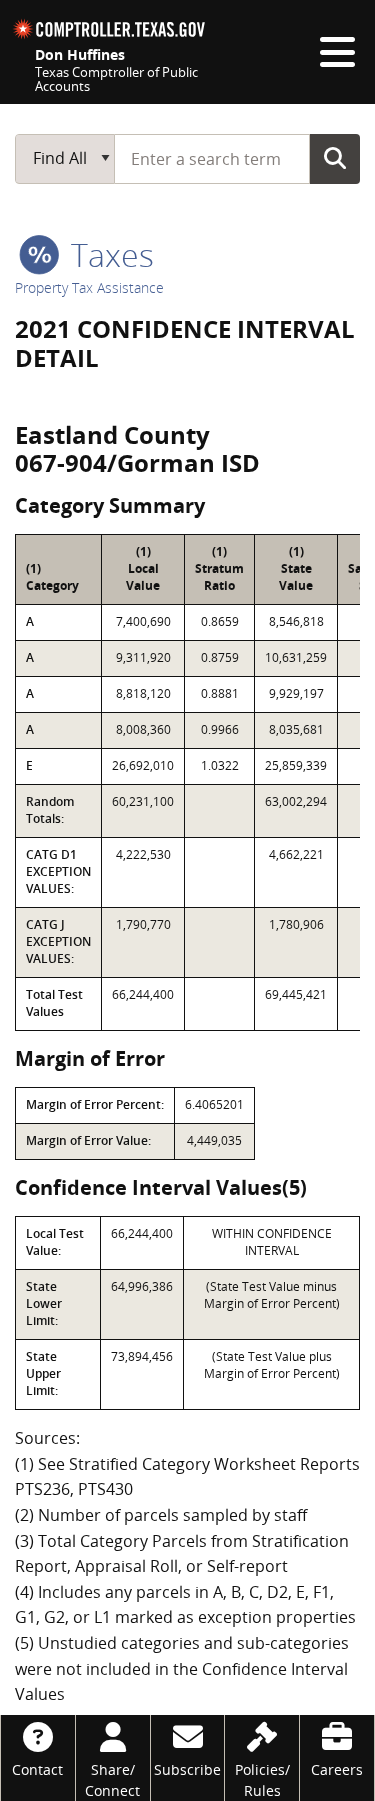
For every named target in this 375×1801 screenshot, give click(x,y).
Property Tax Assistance (89, 287)
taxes (108, 254)
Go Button (335, 158)
